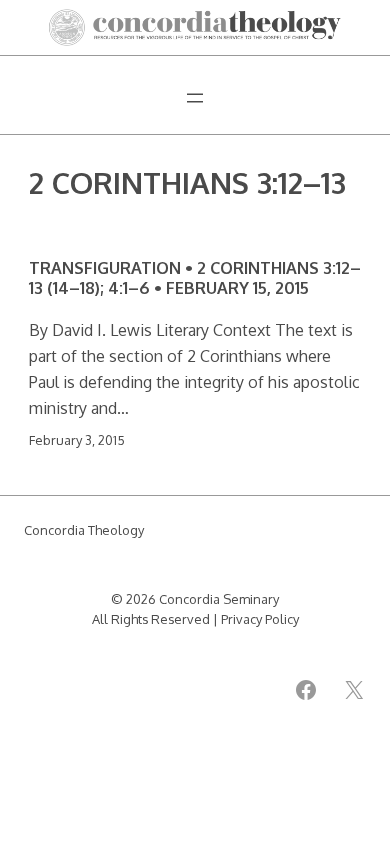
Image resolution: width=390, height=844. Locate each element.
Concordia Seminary (219, 599)
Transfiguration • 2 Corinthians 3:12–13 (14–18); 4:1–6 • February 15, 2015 (195, 277)
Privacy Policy (260, 619)
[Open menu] (195, 98)
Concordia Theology (84, 530)
